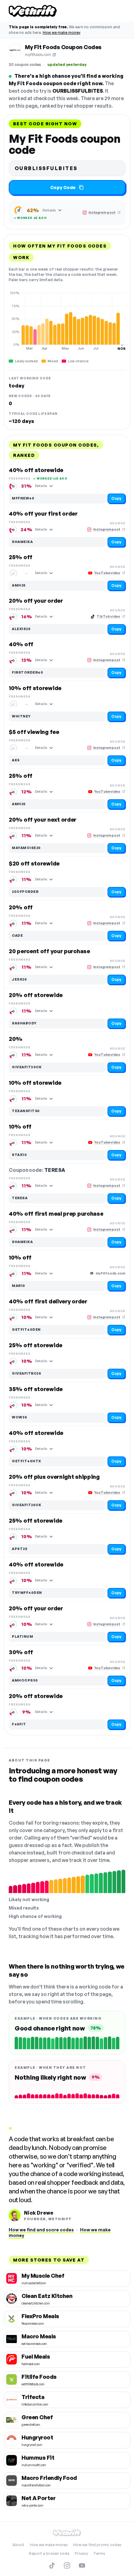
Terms (99, 2553)
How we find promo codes (97, 2545)
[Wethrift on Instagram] (67, 2565)
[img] (67, 321)
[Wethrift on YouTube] (82, 2565)
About (18, 2545)
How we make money (62, 32)
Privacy (81, 2553)
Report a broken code (49, 2553)
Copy (116, 498)
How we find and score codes (41, 2230)
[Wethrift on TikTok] (52, 2565)
